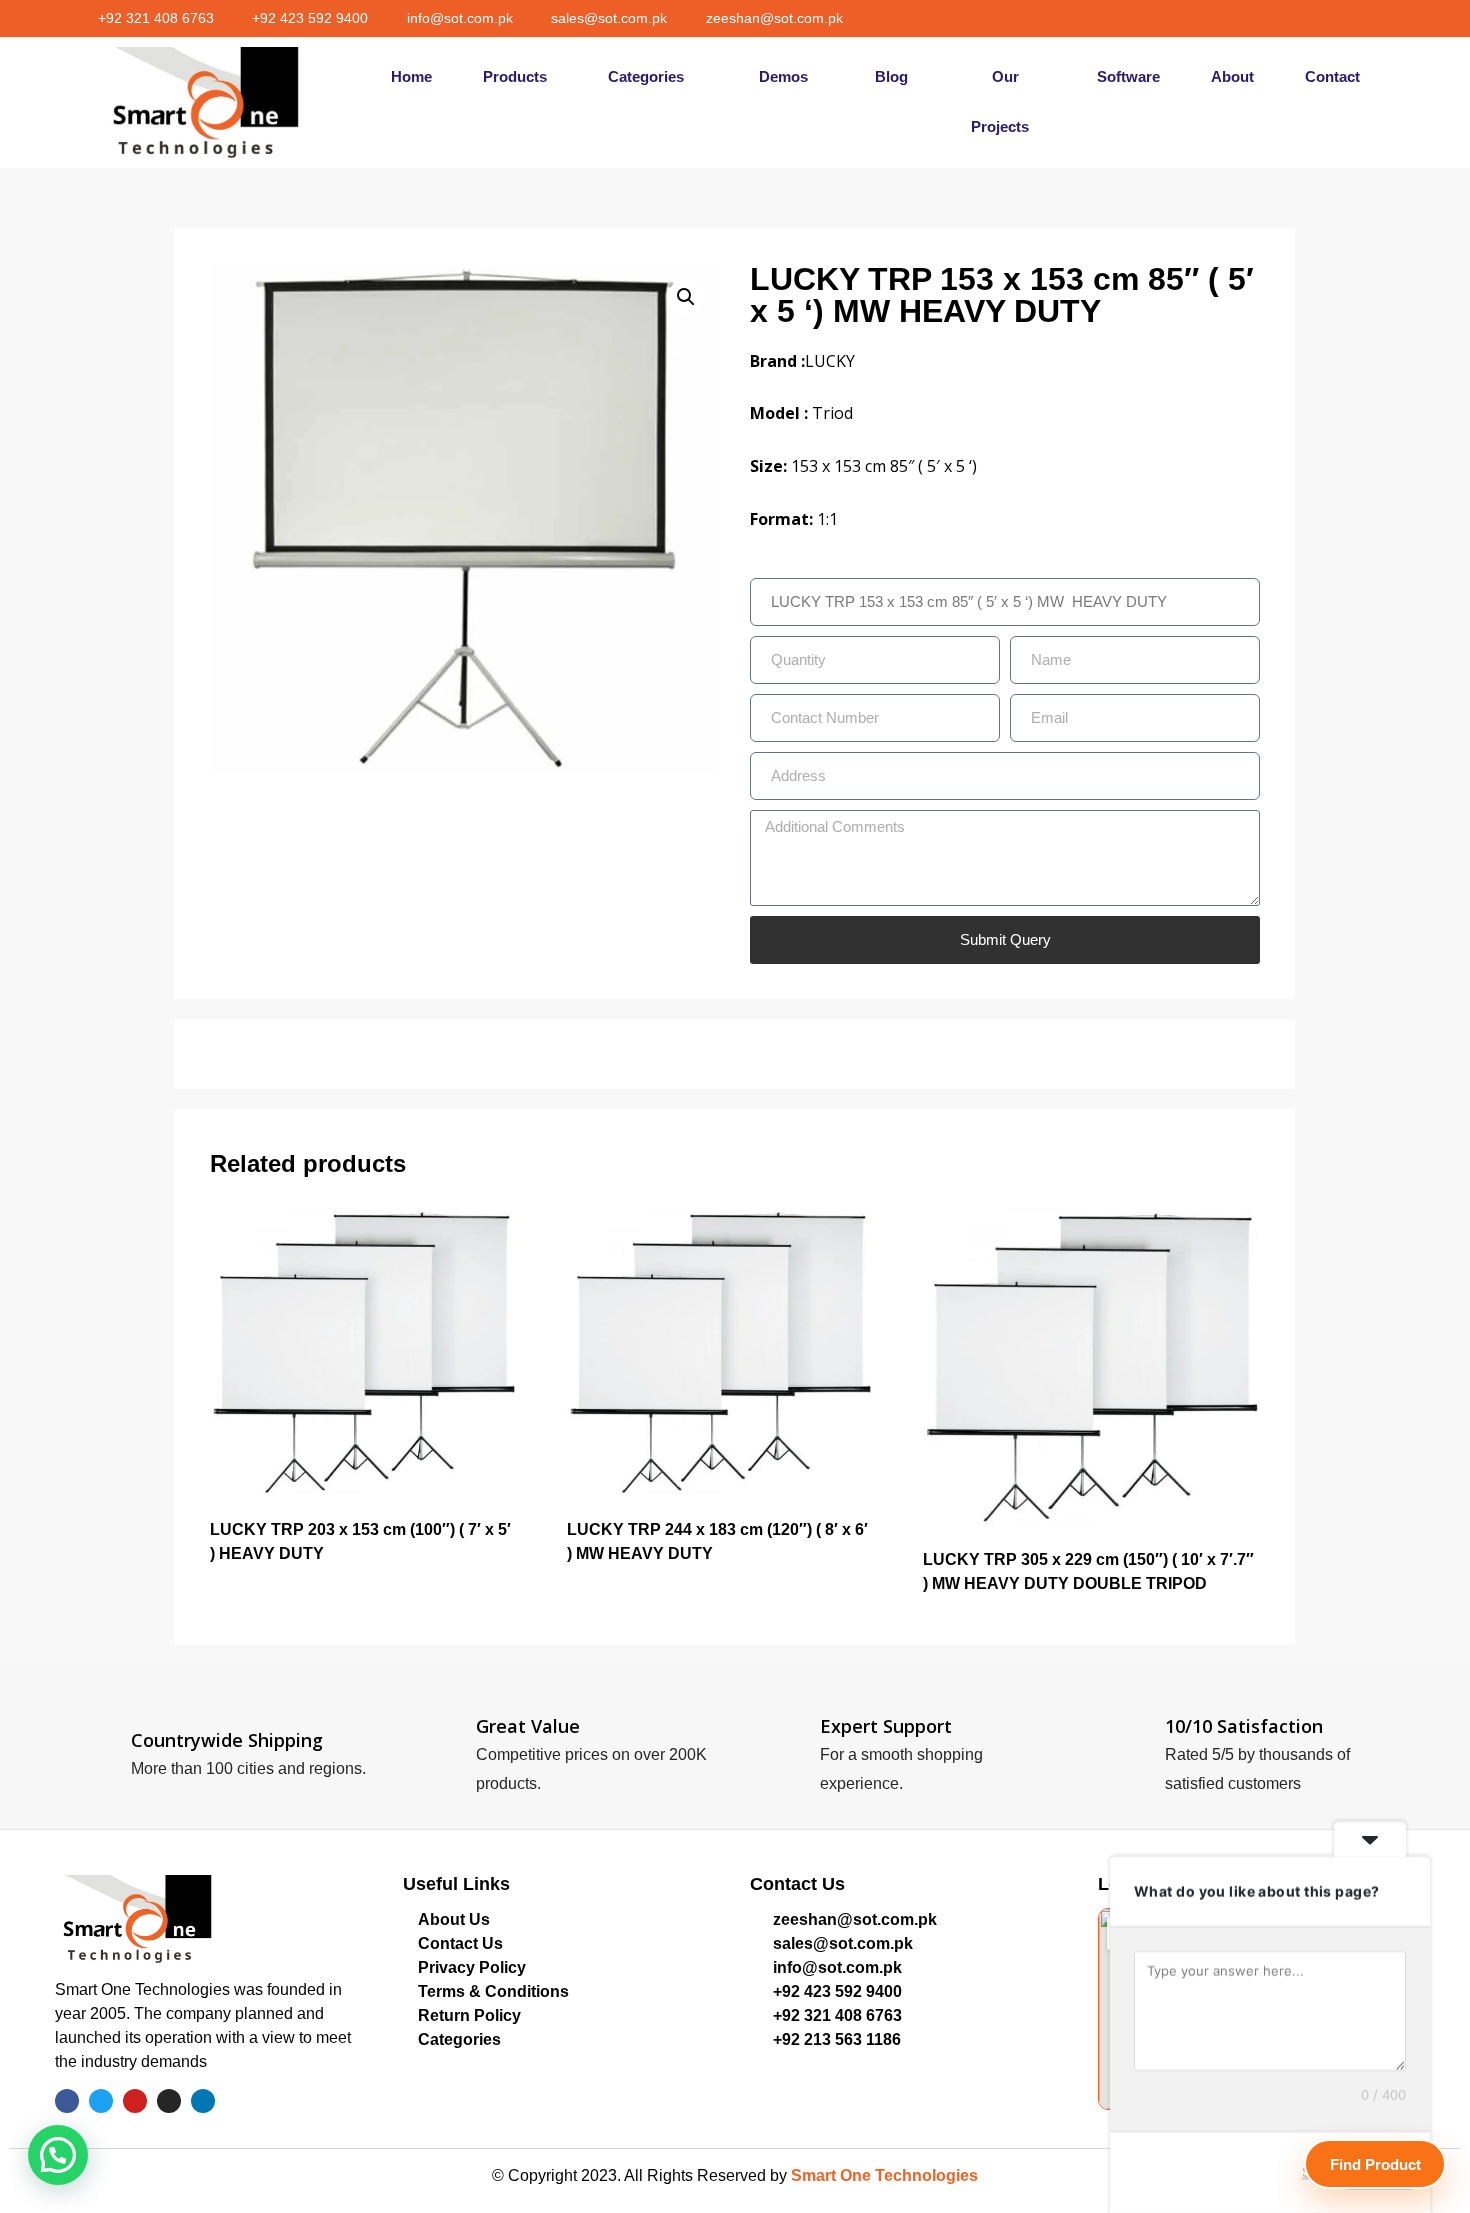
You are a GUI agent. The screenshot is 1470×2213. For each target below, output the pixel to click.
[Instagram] (1351, 18)
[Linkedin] (1381, 18)
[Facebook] (1260, 18)
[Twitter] (1290, 18)
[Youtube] (1320, 18)
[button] (648, 102)
